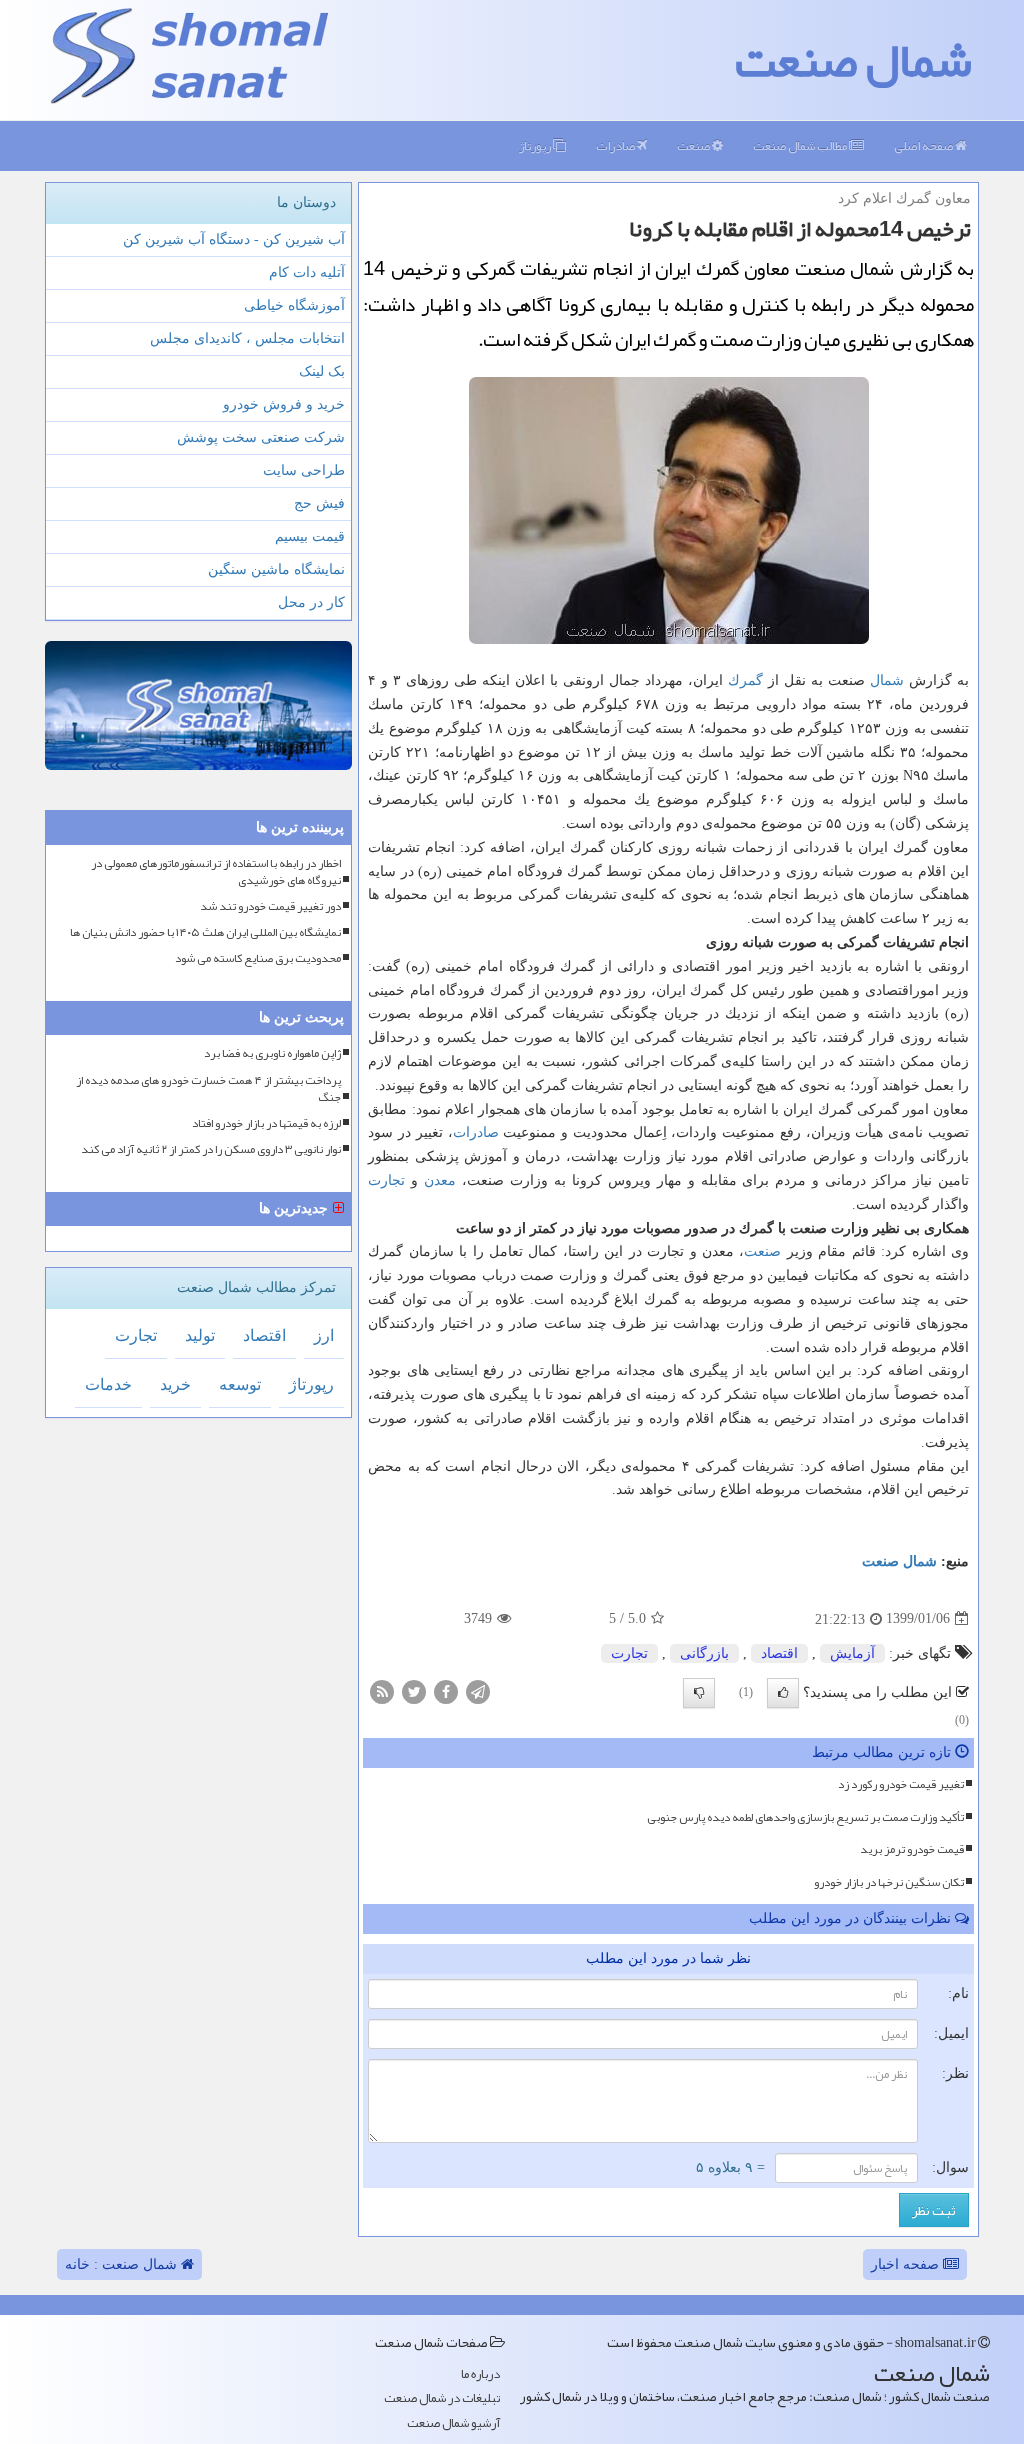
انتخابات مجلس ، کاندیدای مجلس (247, 338)
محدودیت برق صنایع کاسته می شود (258, 958)
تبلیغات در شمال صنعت (442, 2398)
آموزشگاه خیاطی (294, 305)
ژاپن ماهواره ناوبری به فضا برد (272, 1053)
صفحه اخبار (907, 2264)
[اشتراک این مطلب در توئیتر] (414, 1690)
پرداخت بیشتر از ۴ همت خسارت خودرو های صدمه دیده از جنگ (208, 1089)
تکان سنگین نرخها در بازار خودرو (889, 1882)
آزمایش (852, 1653)
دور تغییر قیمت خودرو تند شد (270, 906)
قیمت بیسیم (310, 536)
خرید (175, 1384)
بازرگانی (704, 1653)
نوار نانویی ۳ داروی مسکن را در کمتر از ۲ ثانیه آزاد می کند (211, 1149)
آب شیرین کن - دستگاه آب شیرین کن (234, 239)
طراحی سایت (304, 470)
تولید (200, 1335)
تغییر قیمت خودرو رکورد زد (901, 1784)
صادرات (616, 146)
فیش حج (319, 503)
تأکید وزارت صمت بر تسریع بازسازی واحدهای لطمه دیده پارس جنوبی (805, 1817)
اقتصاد (779, 1653)
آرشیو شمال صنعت (453, 2423)
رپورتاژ (536, 146)
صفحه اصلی (924, 146)
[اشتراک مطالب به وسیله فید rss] (382, 1690)
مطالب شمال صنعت (801, 146)
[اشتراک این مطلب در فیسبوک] (446, 1690)
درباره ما (480, 2374)
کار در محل (311, 602)
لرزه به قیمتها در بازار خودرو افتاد (266, 1123)
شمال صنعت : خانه (123, 2264)
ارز (324, 1335)
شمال (887, 680)
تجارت (386, 1180)
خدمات (108, 1384)
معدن (440, 1180)
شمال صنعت (853, 60)
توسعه (240, 1384)
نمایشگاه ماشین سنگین (276, 569)
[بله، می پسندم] (783, 1693)
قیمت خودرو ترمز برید (912, 1849)
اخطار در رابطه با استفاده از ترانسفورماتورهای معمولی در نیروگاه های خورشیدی (216, 872)
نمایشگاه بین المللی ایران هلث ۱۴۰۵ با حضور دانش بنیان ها (205, 932)
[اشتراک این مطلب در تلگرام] (478, 1690)
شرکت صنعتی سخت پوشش (261, 437)
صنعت (694, 146)
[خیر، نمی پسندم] (699, 1693)
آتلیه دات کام (307, 272)
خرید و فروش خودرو (284, 404)
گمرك (745, 680)
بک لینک (322, 371)
